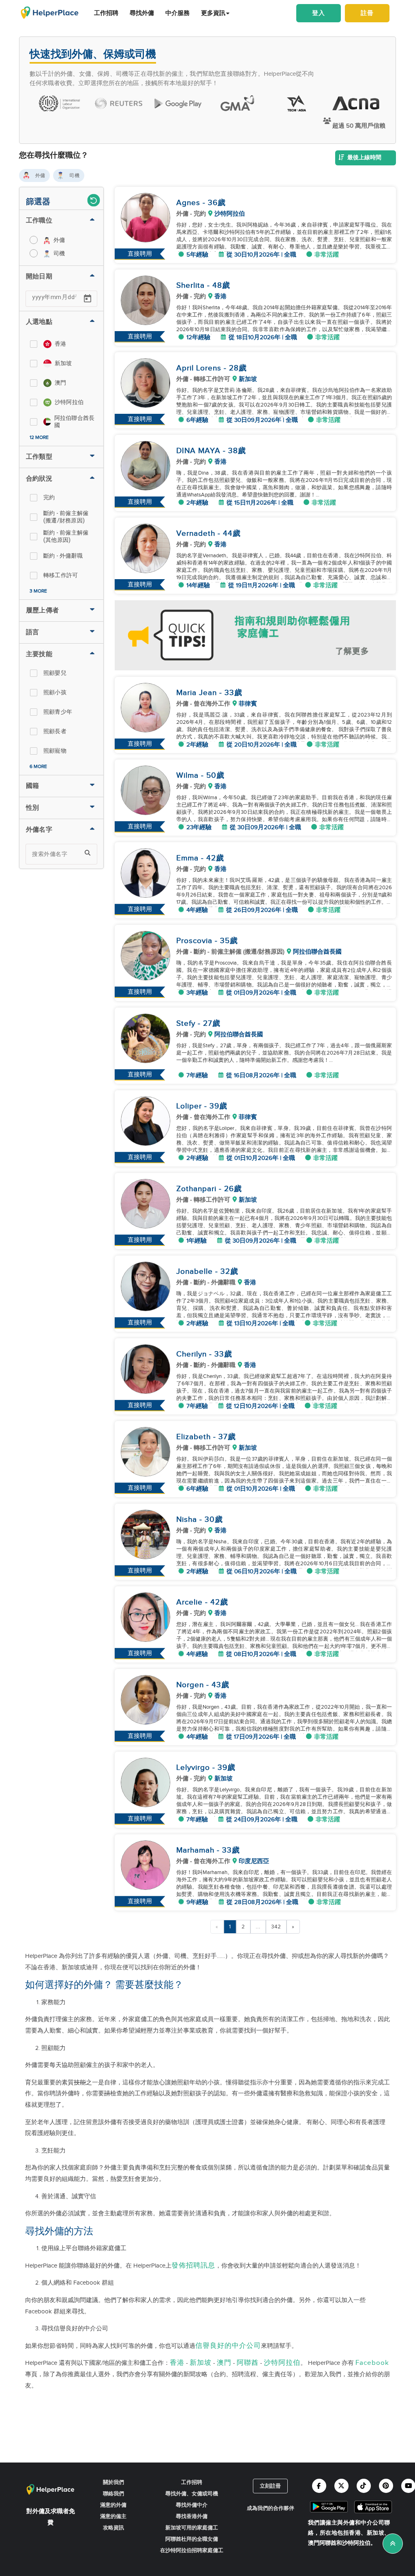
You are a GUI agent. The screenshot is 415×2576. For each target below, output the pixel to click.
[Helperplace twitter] (341, 2486)
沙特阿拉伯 (282, 2363)
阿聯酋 (248, 2363)
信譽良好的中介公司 (228, 2346)
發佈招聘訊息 (193, 2266)
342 (276, 1927)
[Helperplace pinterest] (386, 2486)
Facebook (372, 2363)
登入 (319, 13)
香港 (177, 2363)
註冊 (367, 13)
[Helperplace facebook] (319, 2486)
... (258, 1927)
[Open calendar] (88, 299)
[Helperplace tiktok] (364, 2486)
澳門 (224, 2363)
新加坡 (201, 2363)
